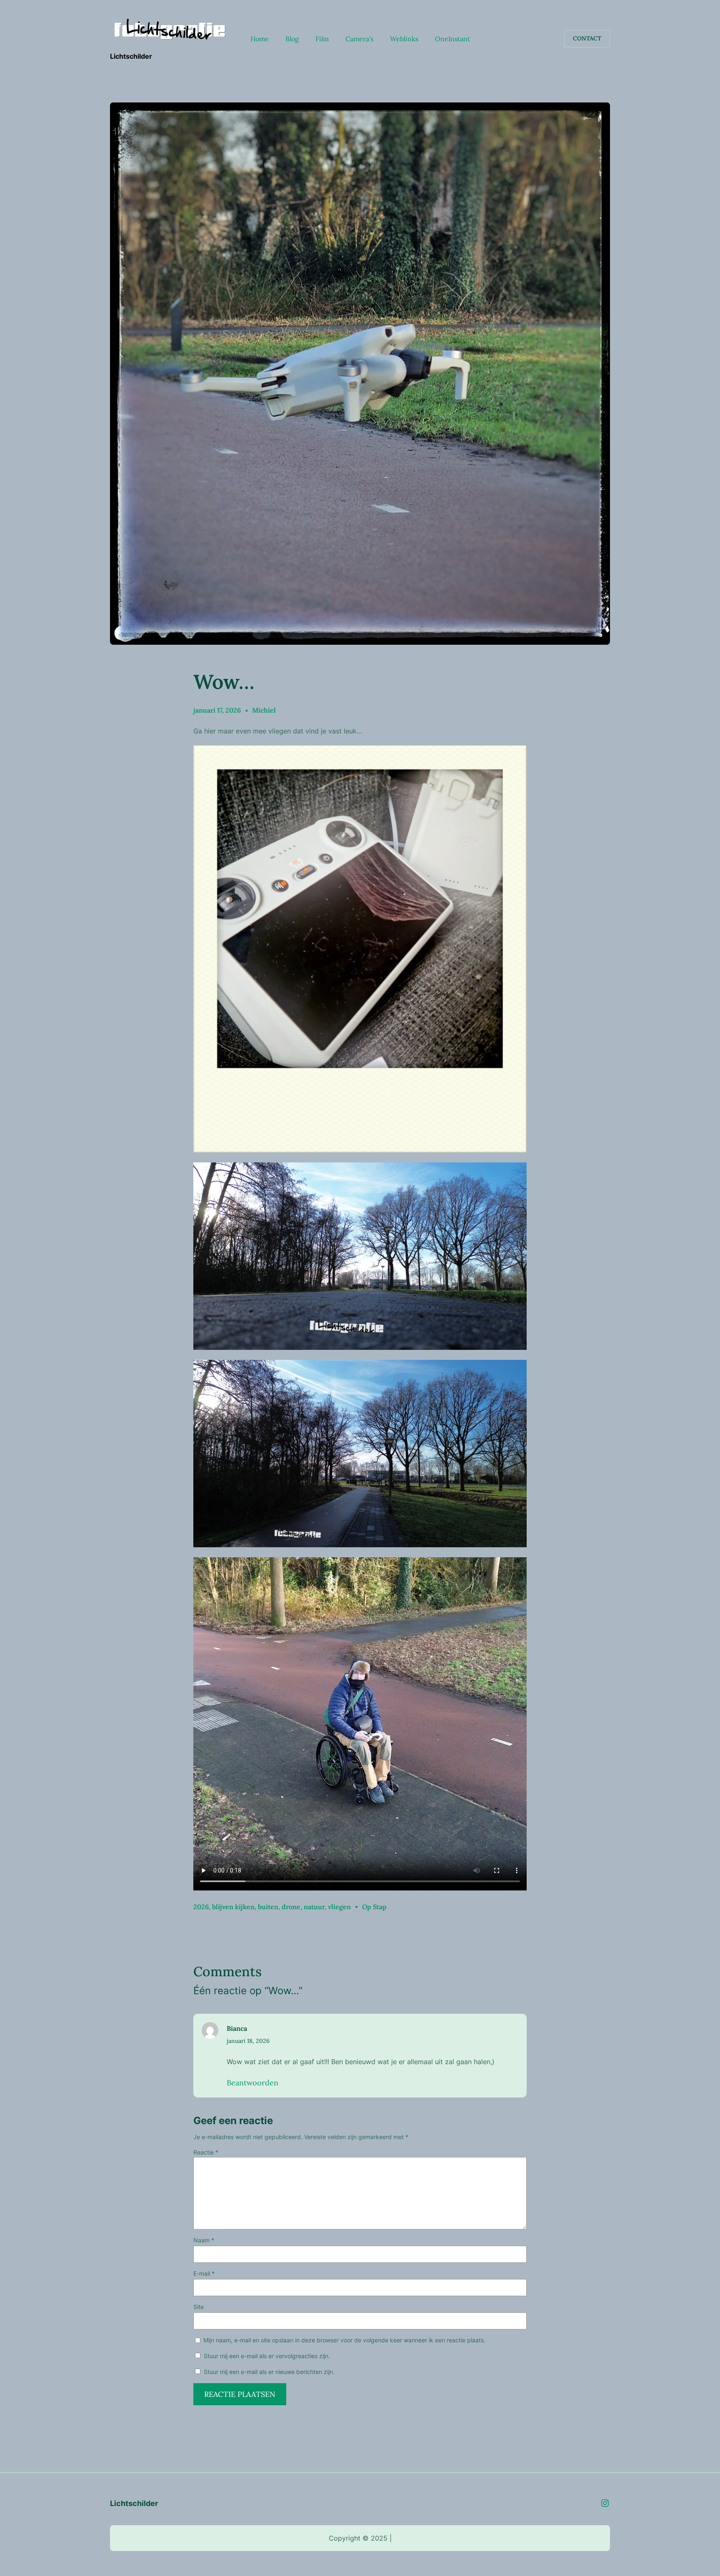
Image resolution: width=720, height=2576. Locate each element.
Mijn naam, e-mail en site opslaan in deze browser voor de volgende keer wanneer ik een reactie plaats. (344, 2340)
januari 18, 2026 (248, 2041)
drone (291, 1907)
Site (199, 2307)
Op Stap (374, 1907)
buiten (268, 1907)
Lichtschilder (131, 56)
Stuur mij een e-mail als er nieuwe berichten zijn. (269, 2372)
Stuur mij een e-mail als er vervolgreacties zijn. (267, 2356)
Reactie (206, 2152)
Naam (204, 2240)
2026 (201, 1907)
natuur (314, 1907)
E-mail (204, 2273)
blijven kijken (233, 1907)
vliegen (339, 1907)
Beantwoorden (252, 2083)
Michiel (264, 710)
